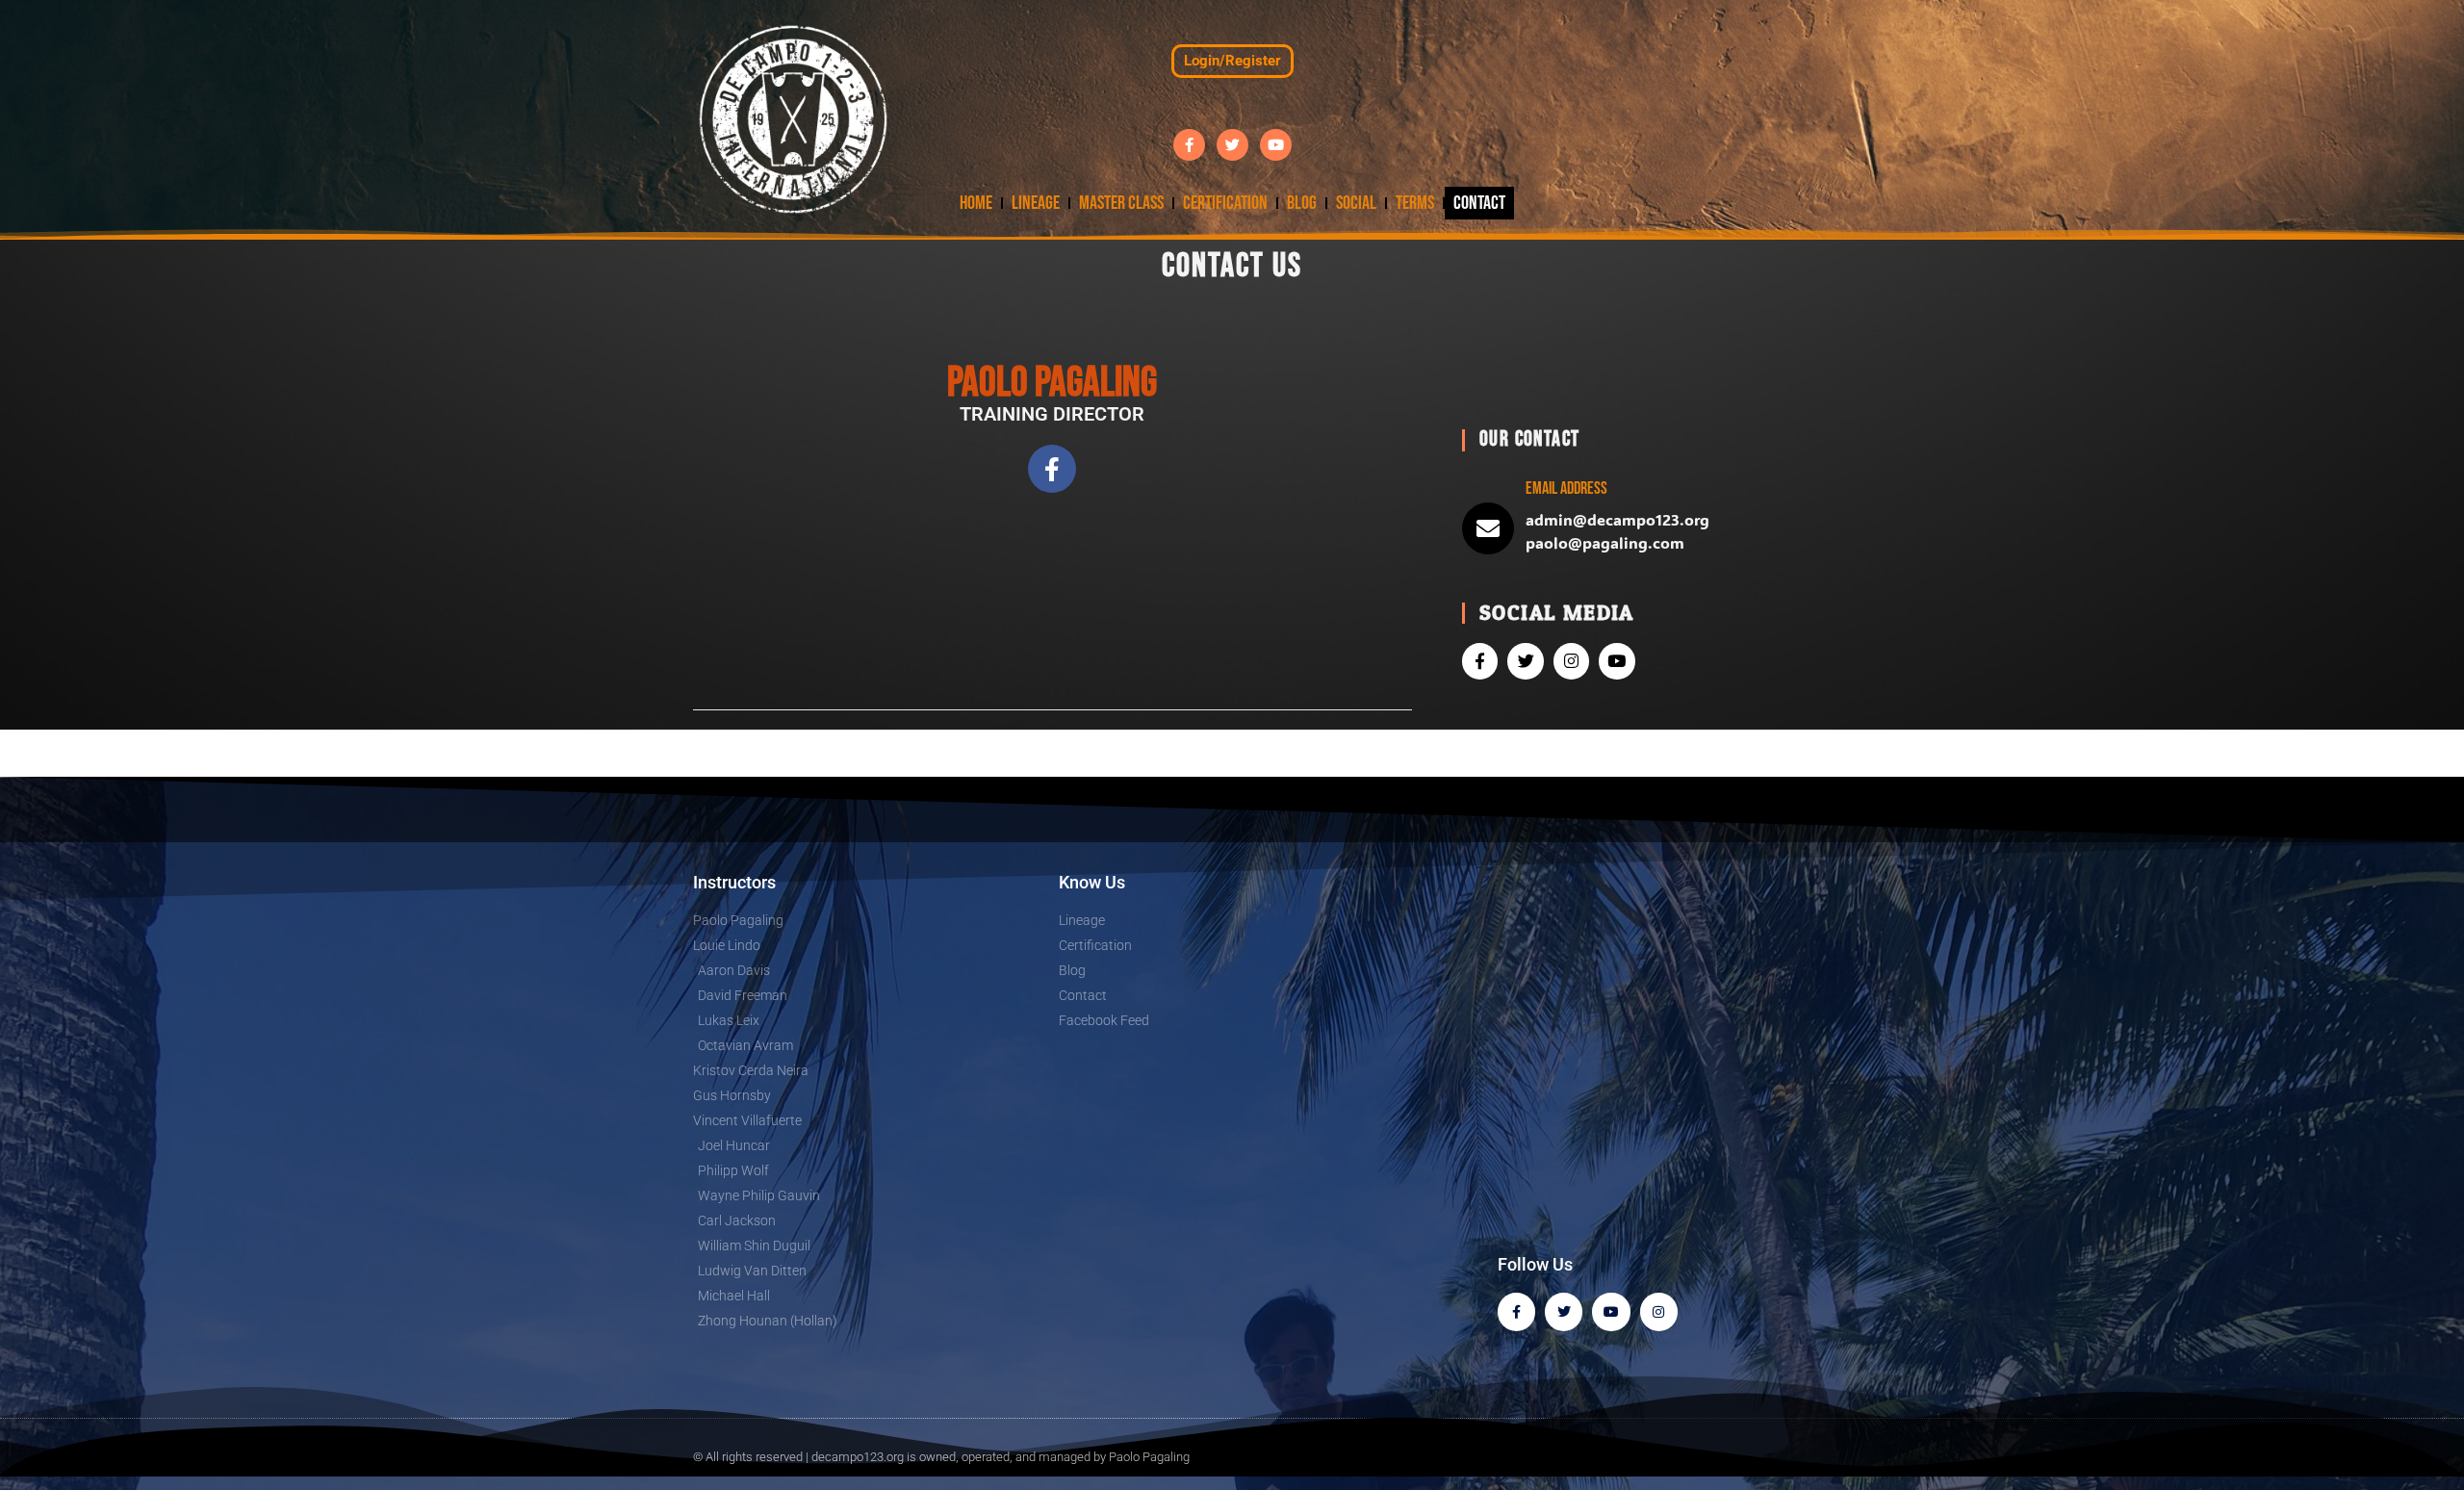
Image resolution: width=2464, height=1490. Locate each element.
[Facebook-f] (1189, 145)
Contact (1479, 203)
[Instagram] (1571, 661)
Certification (1225, 203)
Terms (1415, 203)
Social (1356, 203)
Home (976, 203)
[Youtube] (1276, 145)
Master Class (1121, 203)
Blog (1302, 203)
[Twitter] (1232, 145)
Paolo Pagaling (1149, 1457)
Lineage (1036, 203)
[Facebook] (1516, 1311)
